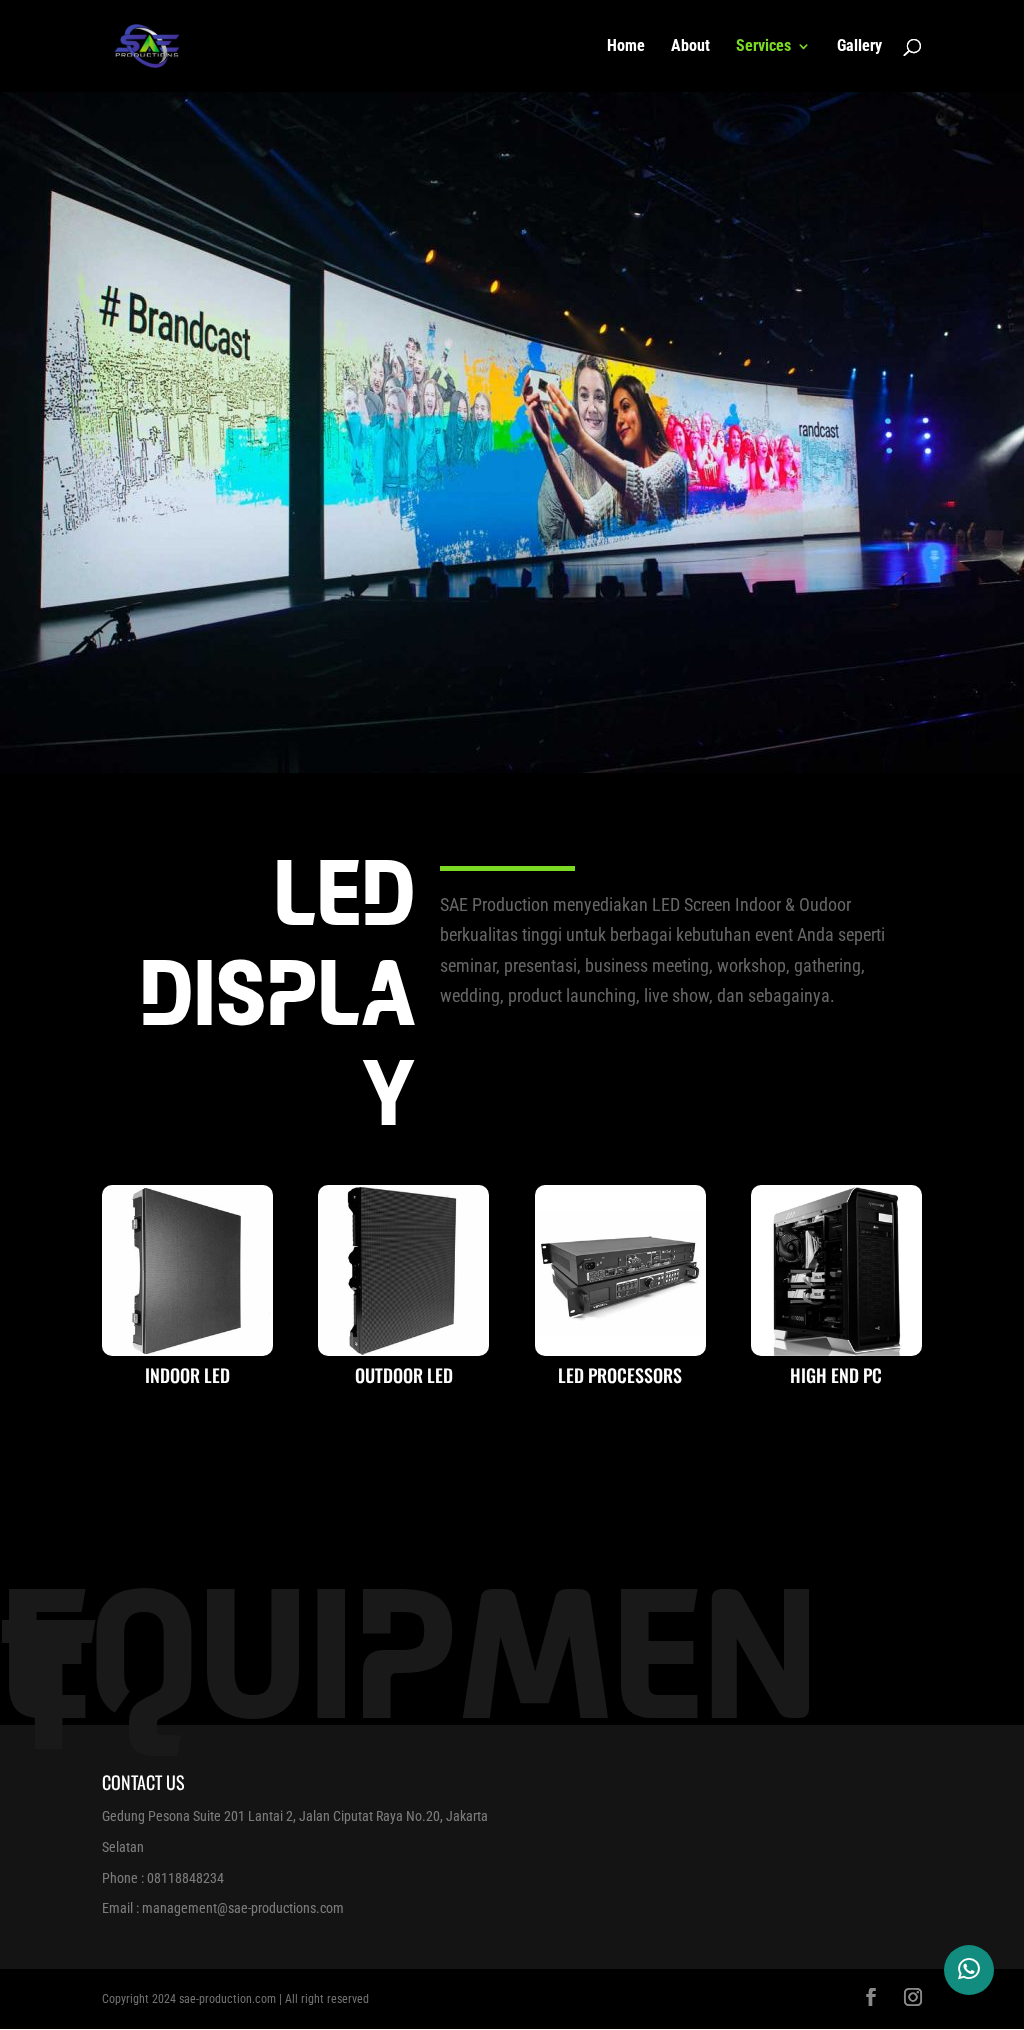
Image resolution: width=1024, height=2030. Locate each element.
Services (763, 47)
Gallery (859, 47)
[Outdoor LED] (403, 1349)
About (690, 47)
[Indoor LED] (187, 1349)
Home (626, 47)
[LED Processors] (620, 1349)
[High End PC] (836, 1349)
